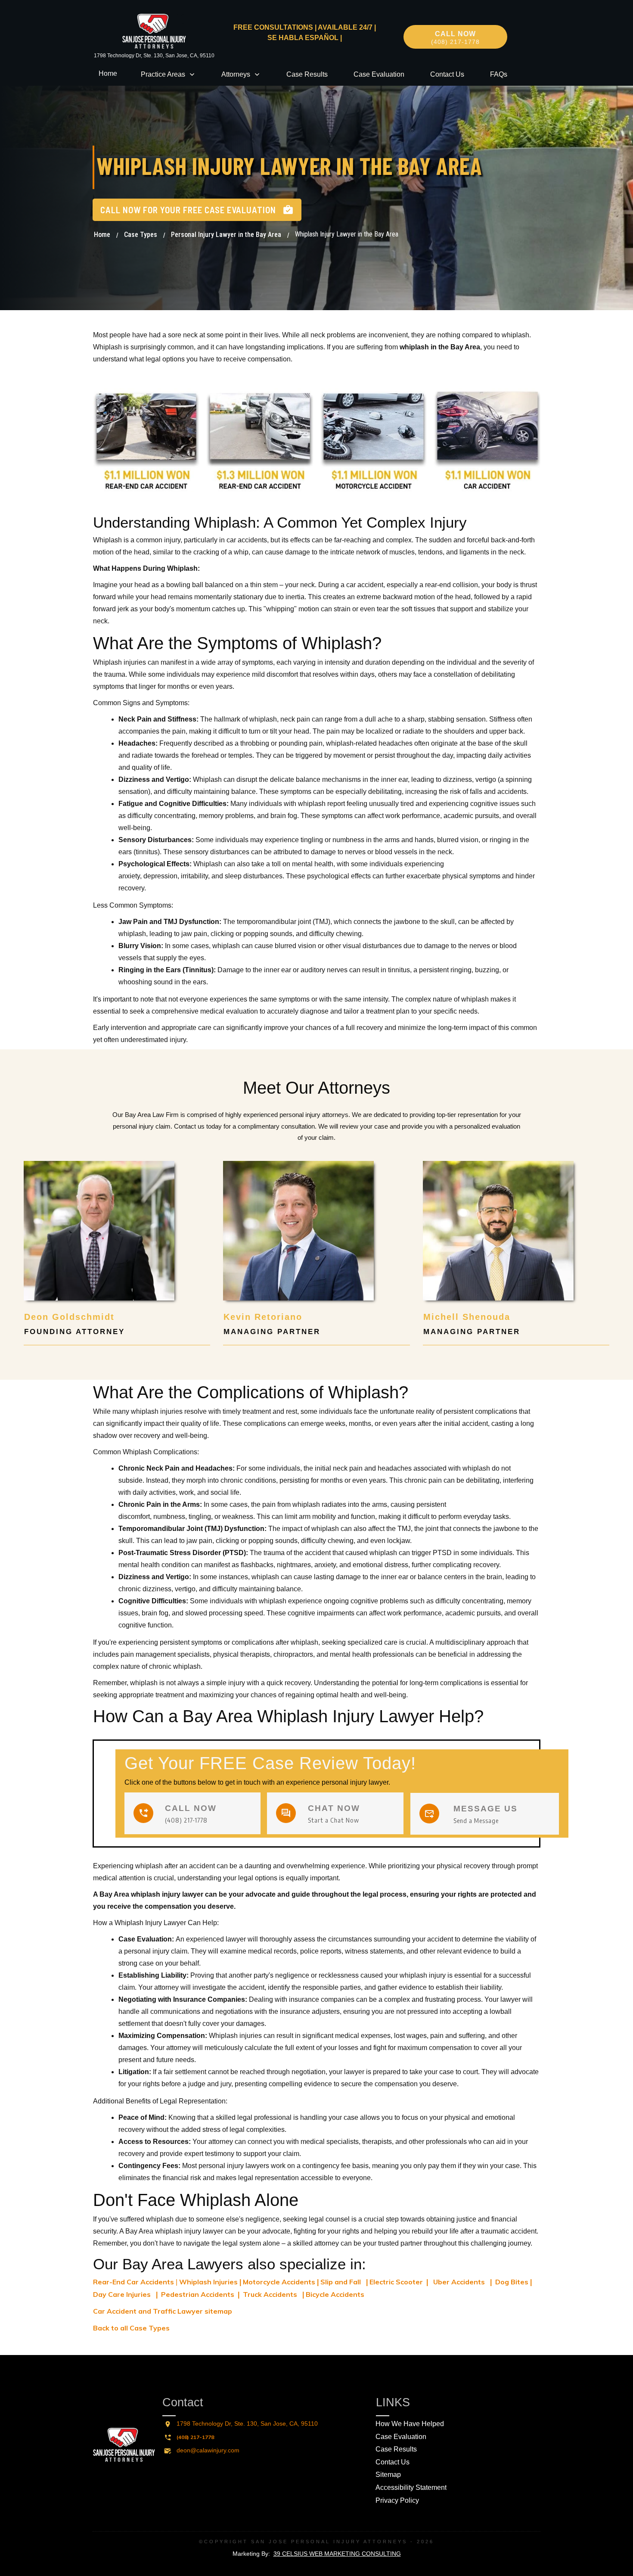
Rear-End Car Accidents (133, 2282)
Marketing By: (317, 2554)
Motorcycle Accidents (279, 2282)
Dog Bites (512, 2282)
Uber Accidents (459, 2282)
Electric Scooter (396, 2282)
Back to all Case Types (131, 2328)
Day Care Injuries (123, 2294)
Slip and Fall (341, 2282)
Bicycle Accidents (335, 2294)
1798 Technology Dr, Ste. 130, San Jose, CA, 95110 (154, 56)
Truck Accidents (270, 2294)
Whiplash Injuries (208, 2282)
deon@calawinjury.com (208, 2450)
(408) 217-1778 (195, 2437)
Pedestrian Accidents (197, 2294)
